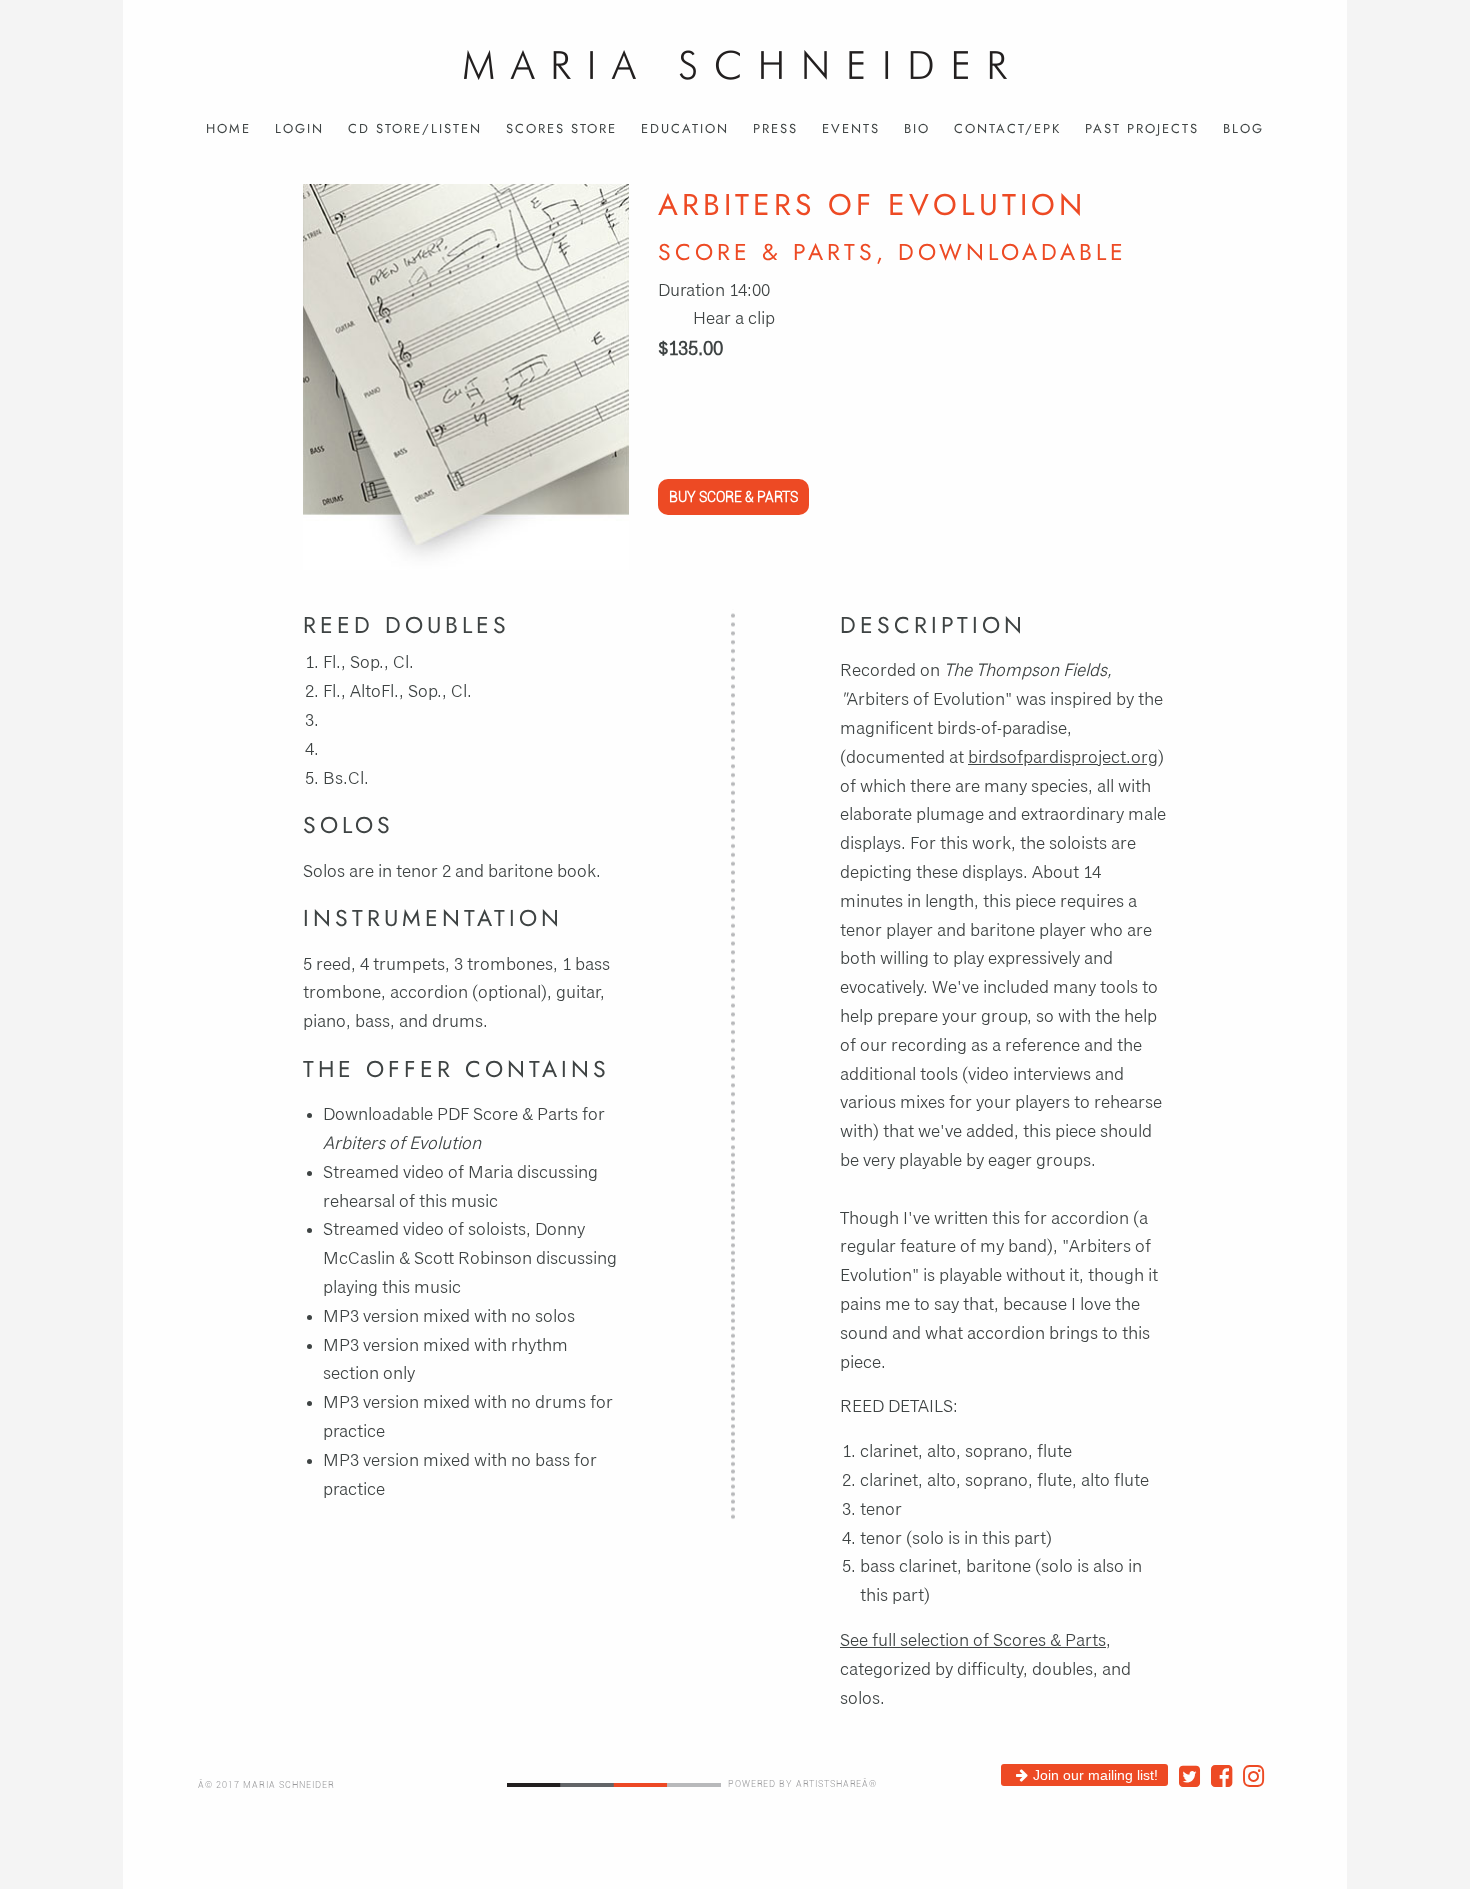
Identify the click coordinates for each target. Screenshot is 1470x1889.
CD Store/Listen (415, 128)
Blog (1243, 128)
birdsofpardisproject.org (1063, 758)
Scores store (561, 128)
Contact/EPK (1007, 128)
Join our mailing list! (1095, 1775)
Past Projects (1142, 128)
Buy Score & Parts (733, 497)
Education (685, 128)
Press (775, 128)
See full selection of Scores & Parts (973, 1641)
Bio (917, 128)
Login (299, 128)
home (228, 128)
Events (851, 128)
